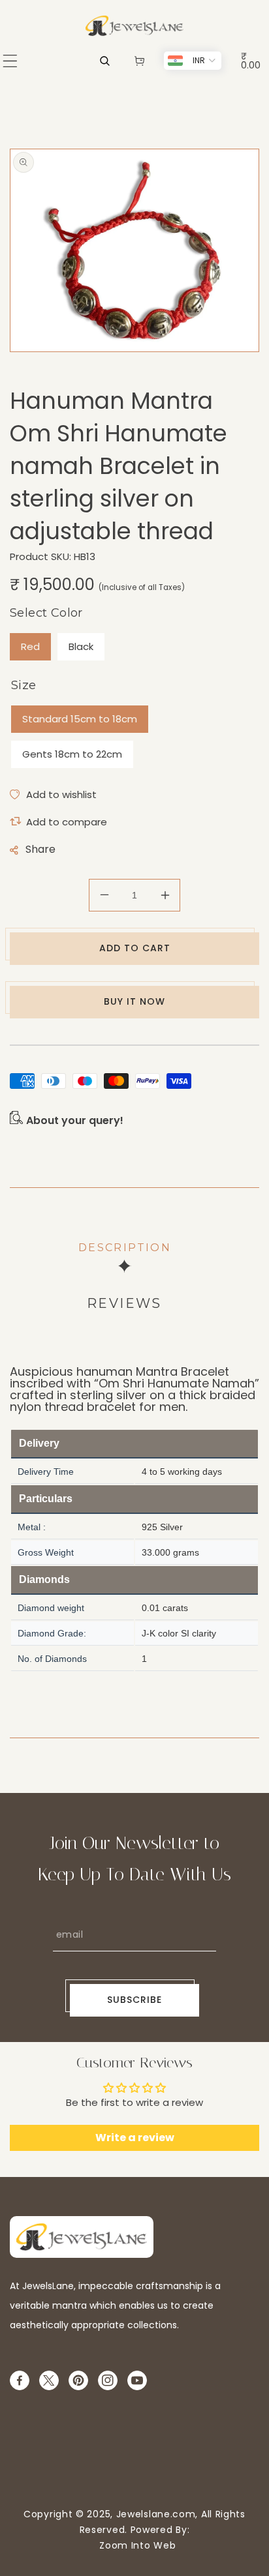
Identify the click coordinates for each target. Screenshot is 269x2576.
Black (81, 646)
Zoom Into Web (135, 2545)
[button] (10, 61)
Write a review (135, 2138)
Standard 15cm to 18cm (80, 719)
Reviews (124, 1303)
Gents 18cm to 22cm (72, 754)
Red (30, 646)
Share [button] (40, 849)
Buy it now (134, 1001)
